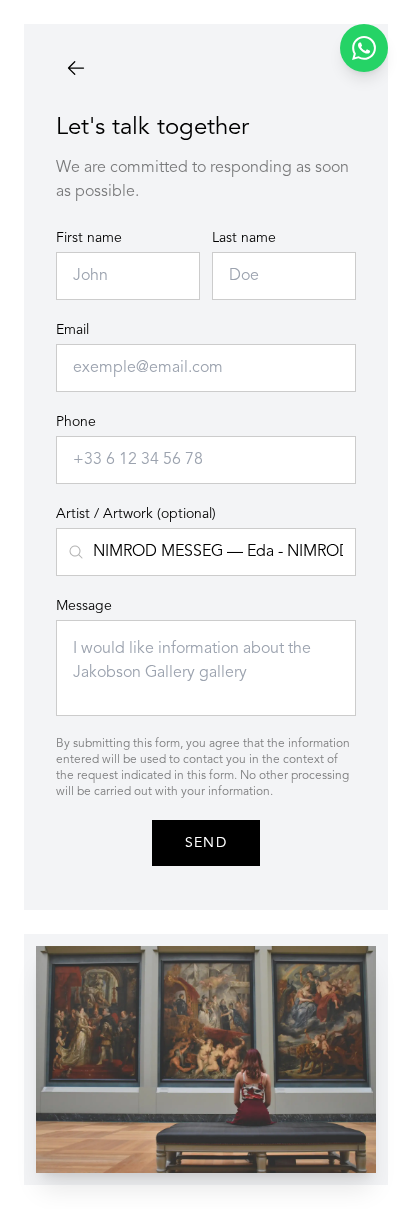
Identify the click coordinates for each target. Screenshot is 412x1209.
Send (206, 843)
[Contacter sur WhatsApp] (364, 48)
